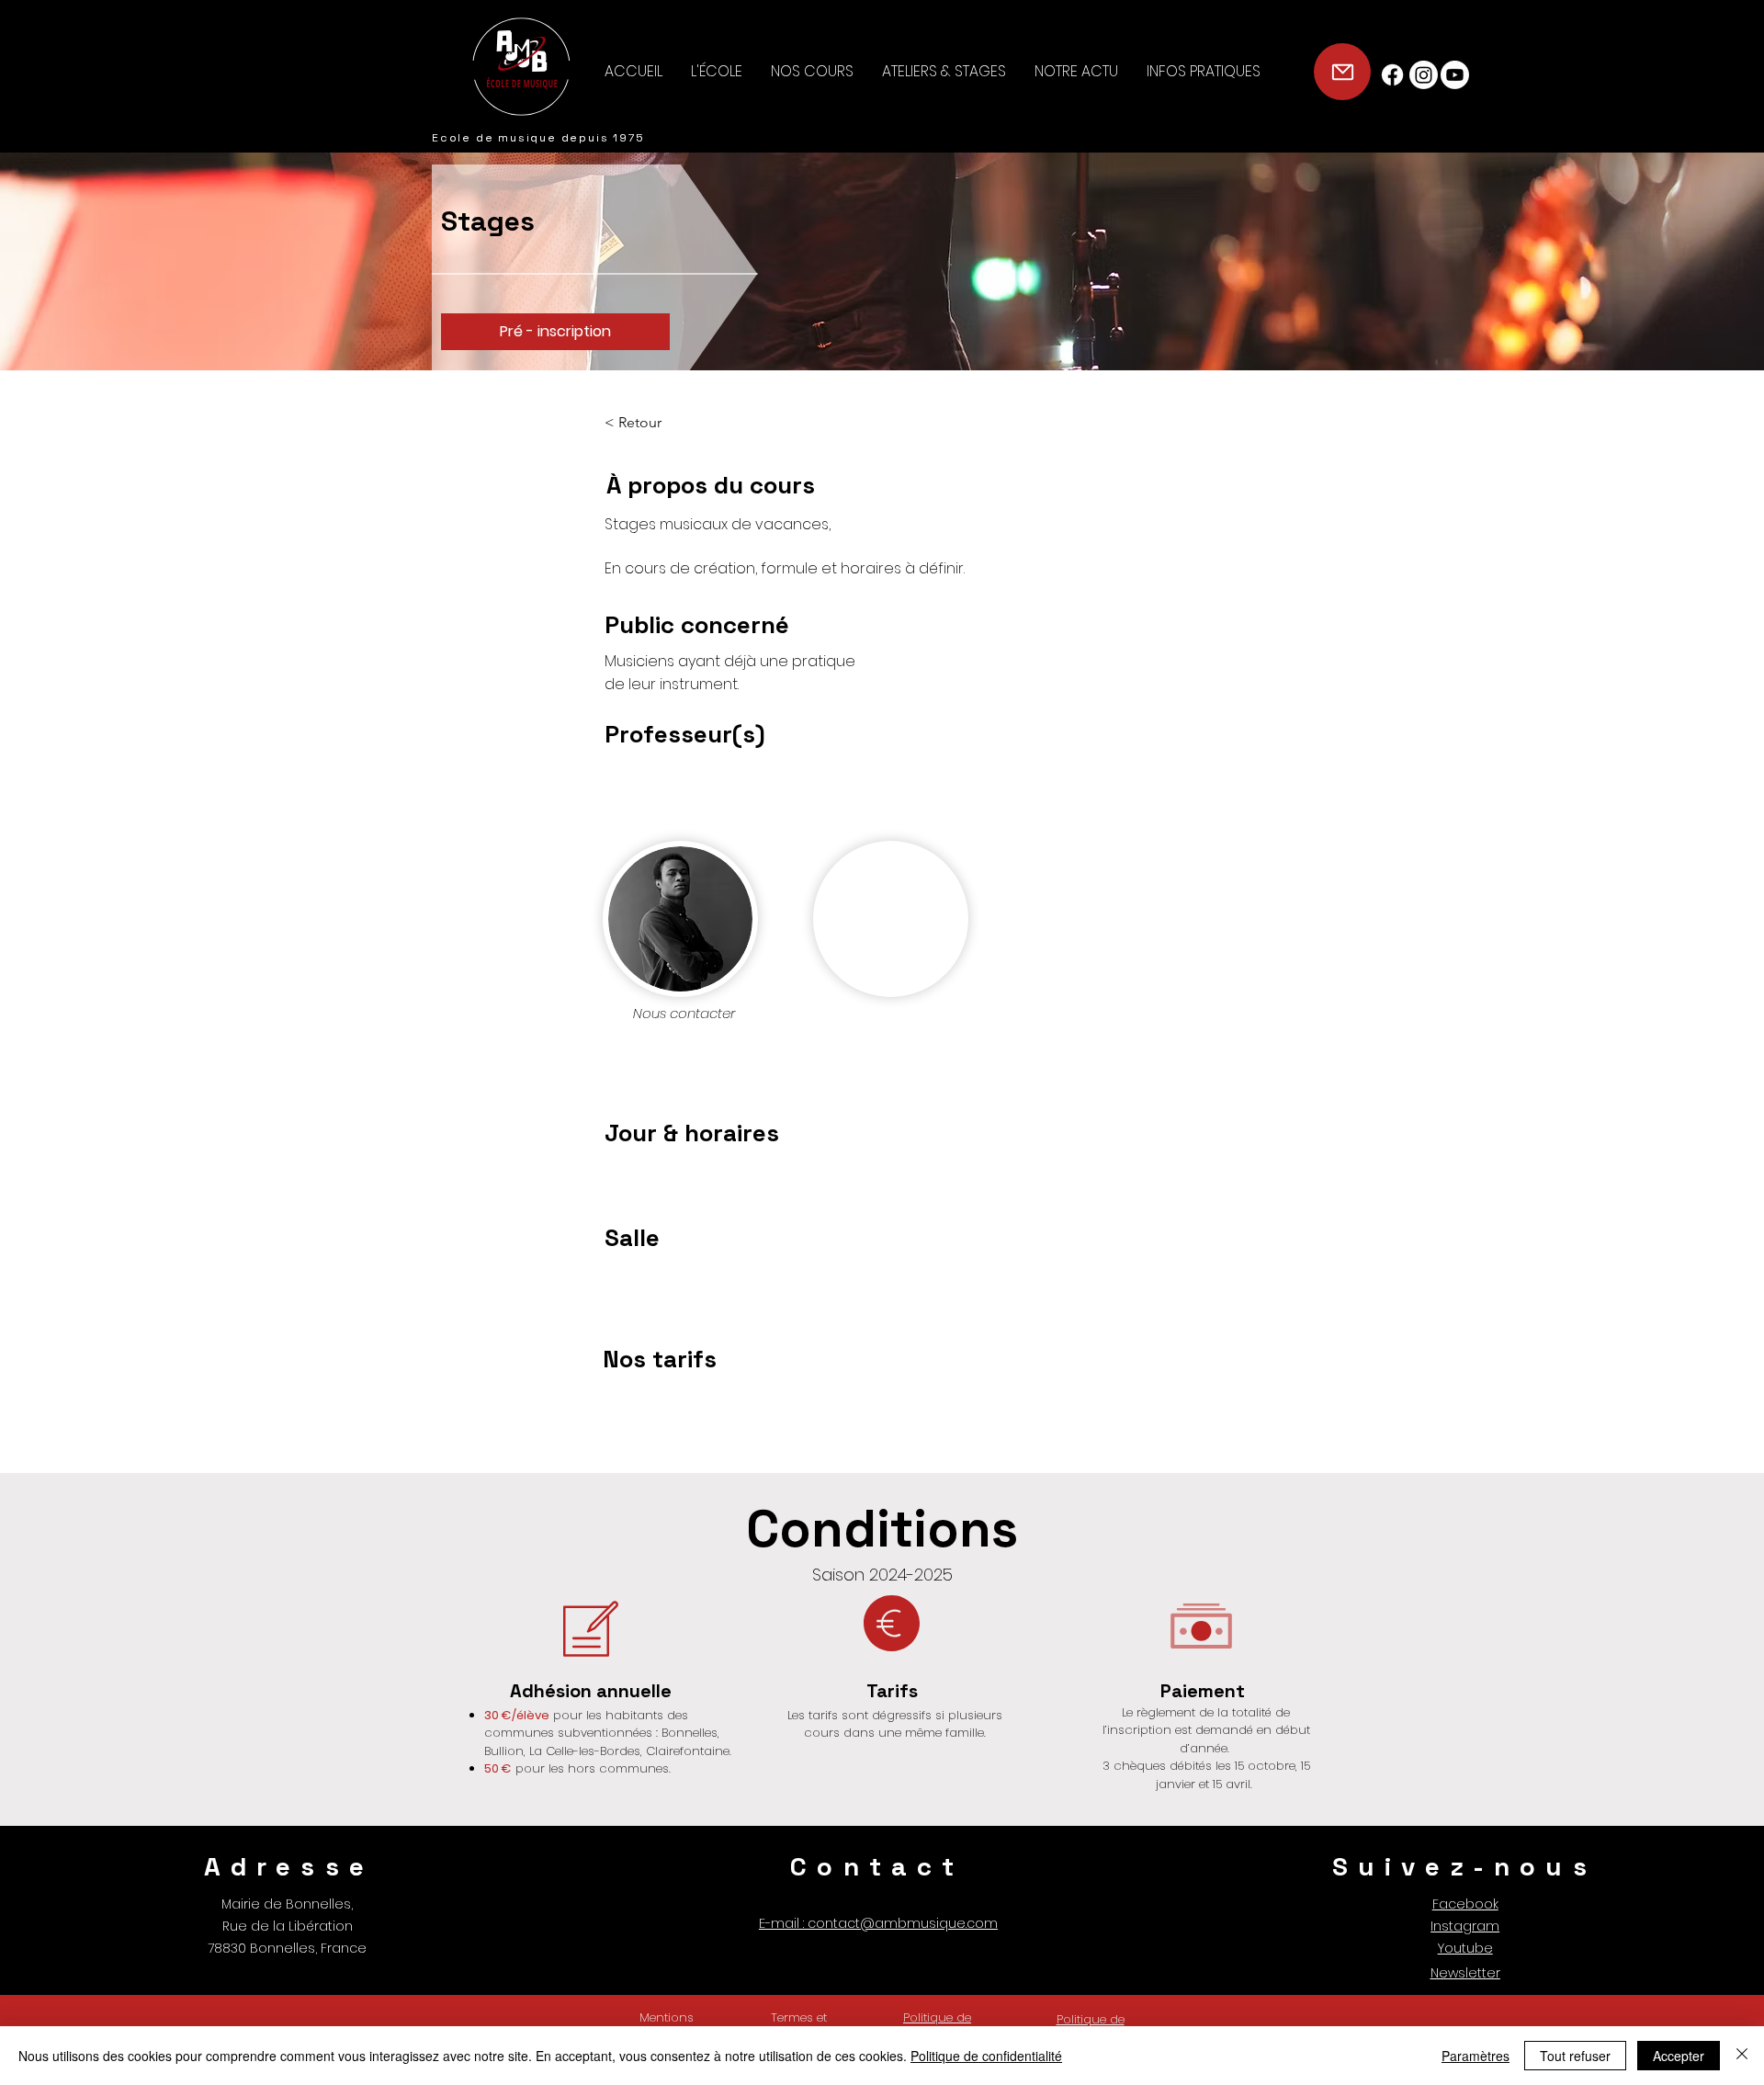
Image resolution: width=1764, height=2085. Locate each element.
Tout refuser (1575, 2056)
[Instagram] (1424, 75)
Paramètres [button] (1476, 2056)
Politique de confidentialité (986, 2056)
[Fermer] (1742, 2056)
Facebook (1465, 1904)
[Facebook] (1392, 75)
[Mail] (1342, 72)
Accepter (1679, 2056)
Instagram (1465, 1926)
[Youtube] (1455, 75)
